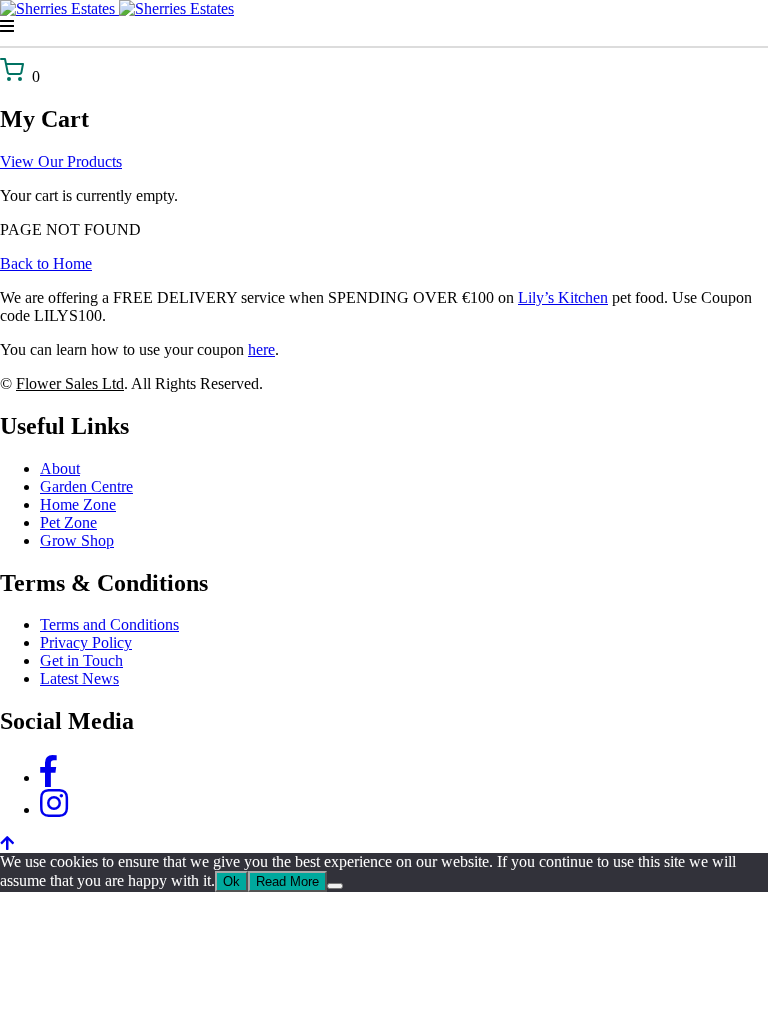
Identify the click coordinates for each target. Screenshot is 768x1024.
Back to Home (46, 263)
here (261, 349)
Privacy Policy (86, 642)
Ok (231, 881)
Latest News (79, 678)
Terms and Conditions (109, 624)
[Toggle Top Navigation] (384, 27)
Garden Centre (86, 486)
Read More (287, 881)
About (60, 468)
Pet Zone (68, 522)
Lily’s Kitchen (563, 297)
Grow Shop (77, 540)
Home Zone (78, 504)
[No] (335, 886)
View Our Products (61, 161)
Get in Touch (81, 660)
